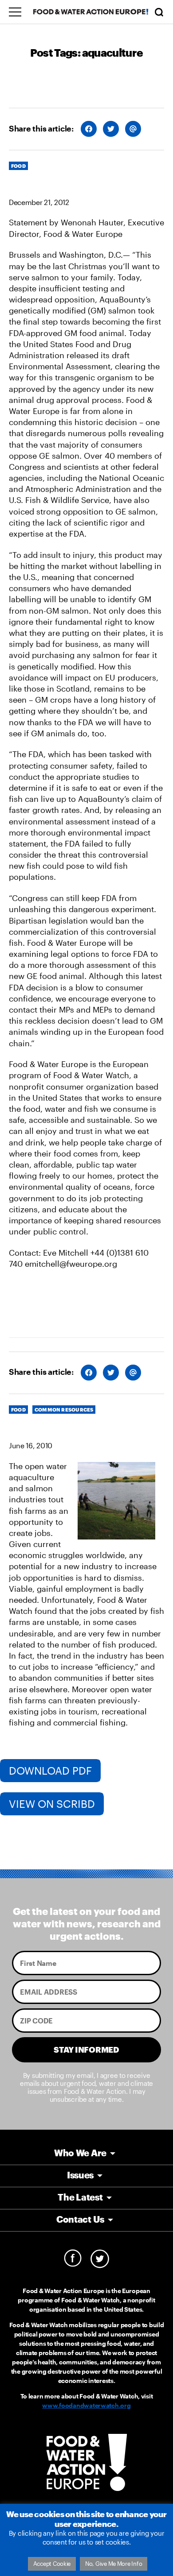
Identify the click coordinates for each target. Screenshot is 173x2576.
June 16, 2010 (31, 1445)
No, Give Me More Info (114, 2564)
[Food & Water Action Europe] (91, 12)
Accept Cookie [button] (52, 2564)
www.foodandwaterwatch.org (86, 2405)
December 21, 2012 (39, 202)
